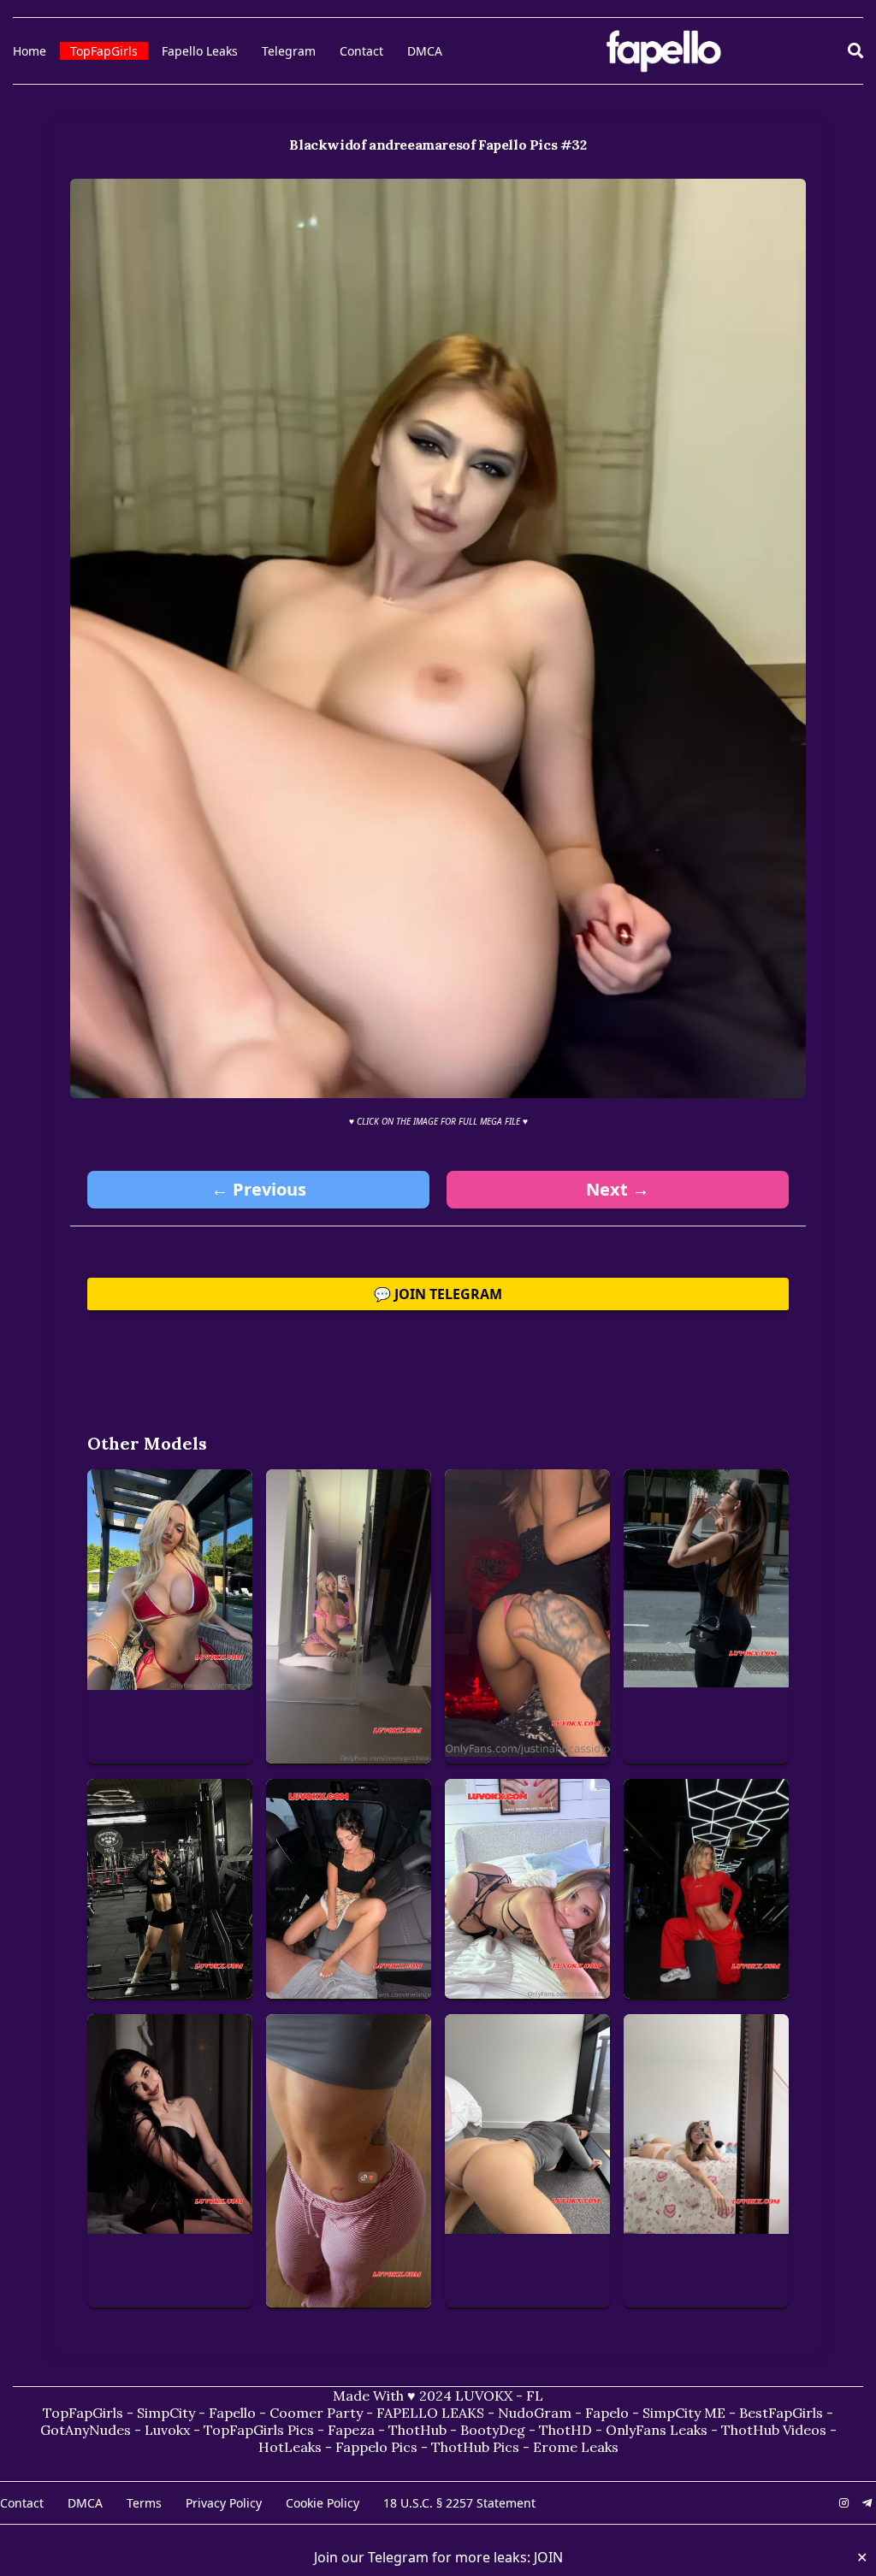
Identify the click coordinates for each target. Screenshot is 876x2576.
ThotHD (565, 2430)
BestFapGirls (781, 2413)
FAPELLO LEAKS (430, 2413)
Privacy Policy (224, 2503)
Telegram (289, 51)
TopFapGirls (104, 51)
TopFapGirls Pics (259, 2430)
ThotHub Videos (774, 2430)
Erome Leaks (576, 2447)
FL (535, 2396)
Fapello (232, 2413)
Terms (144, 2503)
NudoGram (535, 2413)
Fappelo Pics (376, 2447)
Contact (361, 51)
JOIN (548, 2557)
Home (30, 51)
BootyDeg (493, 2430)
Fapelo (607, 2413)
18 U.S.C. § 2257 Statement (459, 2503)
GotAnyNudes (86, 2430)
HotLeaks (290, 2447)
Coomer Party (316, 2413)
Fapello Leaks (200, 51)
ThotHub (417, 2430)
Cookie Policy (323, 2503)
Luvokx (167, 2430)
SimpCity (166, 2413)
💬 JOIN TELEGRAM (438, 1294)
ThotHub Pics (475, 2447)
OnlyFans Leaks (657, 2430)
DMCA (425, 51)
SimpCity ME (684, 2413)
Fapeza (351, 2430)
